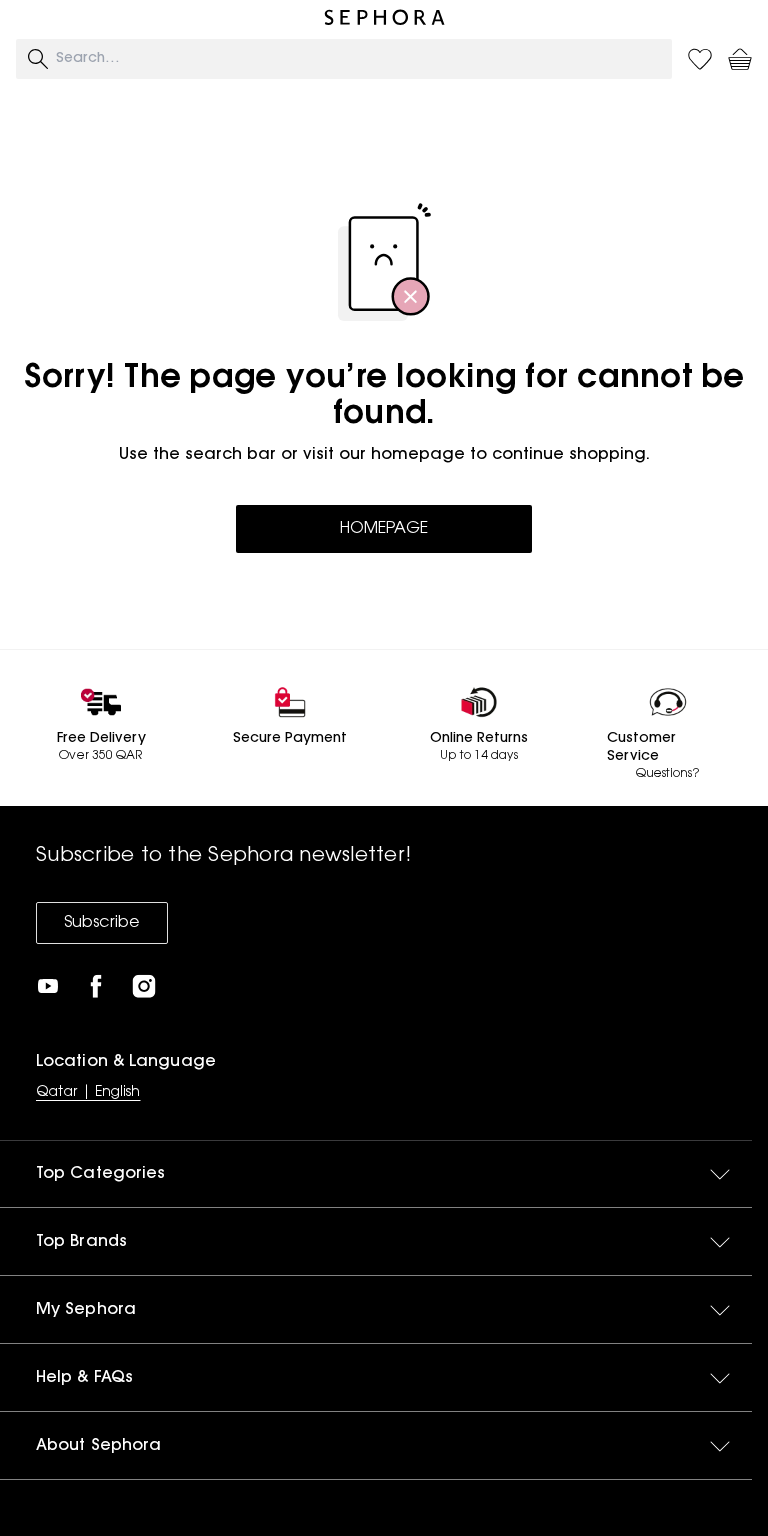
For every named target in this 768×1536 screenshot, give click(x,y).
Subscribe (102, 923)
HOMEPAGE (384, 529)
